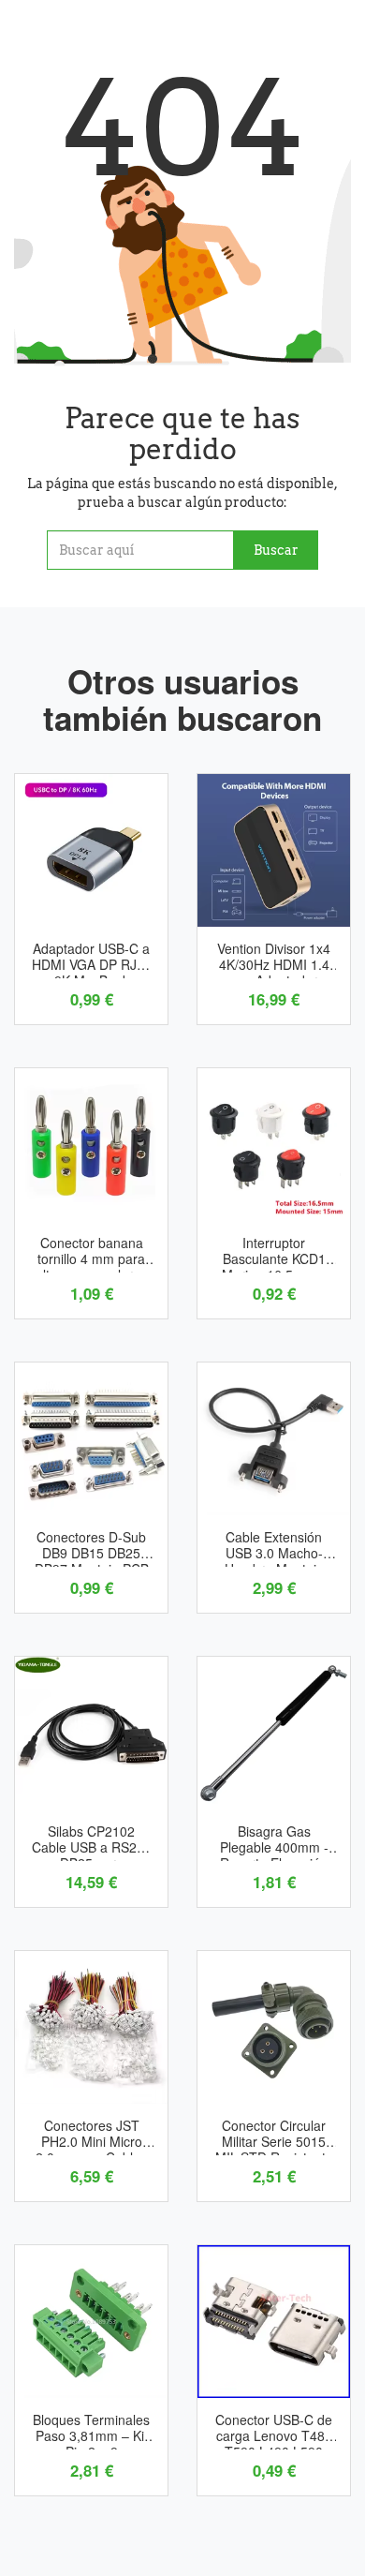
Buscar (276, 550)
